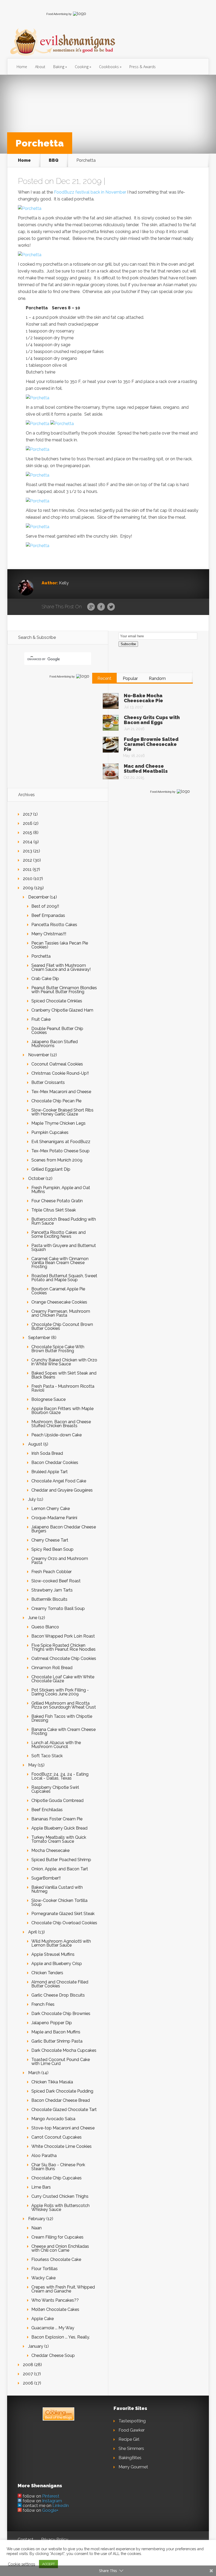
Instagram (52, 2501)
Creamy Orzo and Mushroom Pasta (60, 1560)
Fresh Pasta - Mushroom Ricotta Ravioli (63, 1388)
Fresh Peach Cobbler (51, 1572)
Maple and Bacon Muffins (56, 2032)
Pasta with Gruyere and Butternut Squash (64, 1247)
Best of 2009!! (45, 906)
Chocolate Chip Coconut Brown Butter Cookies (62, 1326)
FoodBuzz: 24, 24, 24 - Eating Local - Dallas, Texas (60, 1776)
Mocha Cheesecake (50, 1850)
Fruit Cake (41, 1019)
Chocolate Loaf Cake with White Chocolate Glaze (63, 1679)
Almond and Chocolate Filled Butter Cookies (60, 1984)
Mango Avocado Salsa (53, 2119)
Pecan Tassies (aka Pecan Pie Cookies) (60, 945)
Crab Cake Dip (45, 979)
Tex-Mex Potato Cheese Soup (60, 1151)
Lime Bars (41, 2187)
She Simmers (131, 2449)
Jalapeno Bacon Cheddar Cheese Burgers (64, 1529)
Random (157, 678)
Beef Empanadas (48, 915)
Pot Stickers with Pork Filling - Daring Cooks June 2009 (60, 1692)
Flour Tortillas (45, 2269)
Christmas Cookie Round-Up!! (60, 1073)
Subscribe (128, 644)
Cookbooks (109, 67)
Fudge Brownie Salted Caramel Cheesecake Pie (151, 744)
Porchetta (41, 956)
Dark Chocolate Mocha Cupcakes (64, 2050)
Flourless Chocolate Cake (56, 2259)
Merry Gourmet (133, 2467)
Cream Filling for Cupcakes (57, 2237)
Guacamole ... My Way (53, 2328)
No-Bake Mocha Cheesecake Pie (143, 698)
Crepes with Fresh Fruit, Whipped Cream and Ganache (63, 2289)
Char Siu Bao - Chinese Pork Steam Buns (58, 2167)
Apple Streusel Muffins (53, 1954)
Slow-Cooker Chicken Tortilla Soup (59, 1902)
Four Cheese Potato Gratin (57, 1201)
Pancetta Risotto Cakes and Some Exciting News (58, 1234)
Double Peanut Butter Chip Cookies (57, 1031)
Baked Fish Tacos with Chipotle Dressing (62, 1718)
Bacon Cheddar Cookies (55, 1463)
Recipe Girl (129, 2439)
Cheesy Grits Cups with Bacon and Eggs (152, 720)
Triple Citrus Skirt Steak (54, 1210)
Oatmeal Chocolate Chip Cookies (64, 1658)
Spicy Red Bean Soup (52, 1549)
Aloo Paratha (44, 2156)
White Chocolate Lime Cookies (62, 2146)
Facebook (101, 607)
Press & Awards (143, 67)
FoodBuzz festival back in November (90, 192)
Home (22, 67)
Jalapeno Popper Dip (52, 2023)
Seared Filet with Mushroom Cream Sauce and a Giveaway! (61, 967)
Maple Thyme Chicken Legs (58, 1123)
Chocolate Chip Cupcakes (57, 2178)
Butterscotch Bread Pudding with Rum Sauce (64, 1221)
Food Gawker (132, 2430)
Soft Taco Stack (47, 1756)
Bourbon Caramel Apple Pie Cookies (58, 1291)
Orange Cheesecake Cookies (59, 1302)
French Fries (43, 2004)
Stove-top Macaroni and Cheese (63, 2128)
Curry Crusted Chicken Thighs (60, 2196)
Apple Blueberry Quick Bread (59, 1828)
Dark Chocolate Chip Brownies (61, 2014)
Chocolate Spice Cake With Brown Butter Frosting (58, 1349)
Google (91, 607)
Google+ (50, 2510)
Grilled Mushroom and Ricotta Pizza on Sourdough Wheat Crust (64, 1705)
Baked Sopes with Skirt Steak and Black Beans (64, 1375)
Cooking (82, 67)
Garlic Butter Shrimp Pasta (57, 2041)
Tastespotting (132, 2421)
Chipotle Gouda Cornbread (57, 1800)
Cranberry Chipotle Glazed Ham (62, 1010)
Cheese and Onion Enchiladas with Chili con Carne (60, 2248)
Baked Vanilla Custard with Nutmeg (57, 1889)
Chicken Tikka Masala (52, 2082)
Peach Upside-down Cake (57, 1435)
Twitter (111, 607)
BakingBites (130, 2458)
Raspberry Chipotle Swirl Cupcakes (55, 1789)
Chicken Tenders (47, 1973)
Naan (36, 2228)
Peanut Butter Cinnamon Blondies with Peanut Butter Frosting (64, 990)
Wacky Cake (43, 2278)
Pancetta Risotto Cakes (54, 925)
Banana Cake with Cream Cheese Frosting (63, 1731)
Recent (104, 678)
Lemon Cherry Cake (51, 1509)
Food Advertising (57, 14)
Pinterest (51, 2496)
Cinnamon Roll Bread (52, 1668)
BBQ (54, 160)
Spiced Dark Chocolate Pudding (62, 2091)
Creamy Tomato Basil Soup (58, 1608)
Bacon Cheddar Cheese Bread (61, 2100)
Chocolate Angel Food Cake (59, 1481)
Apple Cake (43, 2319)
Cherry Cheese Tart (50, 1540)
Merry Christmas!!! (49, 934)
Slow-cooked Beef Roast (56, 1581)
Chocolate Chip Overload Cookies (64, 1923)
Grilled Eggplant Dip (51, 1169)
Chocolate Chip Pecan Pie (56, 1101)
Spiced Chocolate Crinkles (57, 1001)
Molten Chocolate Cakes (55, 2309)
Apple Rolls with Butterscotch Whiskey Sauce (60, 2208)
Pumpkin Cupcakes (50, 1132)
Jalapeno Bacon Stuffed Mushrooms (55, 1044)
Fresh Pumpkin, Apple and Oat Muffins (61, 1190)
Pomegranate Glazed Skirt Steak (63, 1914)
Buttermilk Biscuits (49, 1599)
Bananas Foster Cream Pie (57, 1819)
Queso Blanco (45, 1627)
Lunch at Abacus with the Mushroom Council (56, 1745)
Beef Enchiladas (47, 1810)
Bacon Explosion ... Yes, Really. (61, 2337)
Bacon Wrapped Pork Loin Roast (63, 1636)
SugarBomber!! (46, 1878)
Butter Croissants (48, 1082)
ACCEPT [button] (48, 2564)
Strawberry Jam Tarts (52, 1590)
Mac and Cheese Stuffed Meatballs (146, 769)
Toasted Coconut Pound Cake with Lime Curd (61, 2062)
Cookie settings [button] (21, 2564)
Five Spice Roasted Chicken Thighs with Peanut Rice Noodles (63, 1647)
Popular (130, 678)
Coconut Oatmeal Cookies (57, 1064)
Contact (26, 2540)
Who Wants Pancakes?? (55, 2300)
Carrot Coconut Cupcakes (57, 2137)
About (40, 67)
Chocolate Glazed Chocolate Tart (64, 2110)
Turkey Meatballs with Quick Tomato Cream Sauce (59, 1839)
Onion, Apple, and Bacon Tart (60, 1869)
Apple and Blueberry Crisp (57, 1964)
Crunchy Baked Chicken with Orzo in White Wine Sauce (64, 1362)
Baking (59, 67)
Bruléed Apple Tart (50, 1472)
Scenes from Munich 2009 (57, 1160)
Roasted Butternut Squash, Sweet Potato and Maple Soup (64, 1278)
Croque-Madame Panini (54, 1518)
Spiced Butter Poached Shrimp (61, 1860)
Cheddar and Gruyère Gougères (62, 1490)
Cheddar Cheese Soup (53, 2355)
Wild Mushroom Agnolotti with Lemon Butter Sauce (61, 1943)
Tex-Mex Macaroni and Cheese (61, 1092)
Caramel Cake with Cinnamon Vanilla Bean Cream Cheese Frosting (60, 1263)
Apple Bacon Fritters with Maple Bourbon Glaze (62, 1411)
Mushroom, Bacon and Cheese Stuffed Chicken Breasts (61, 1424)
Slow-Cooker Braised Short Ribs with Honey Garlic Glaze (62, 1112)
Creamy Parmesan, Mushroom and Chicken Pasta (61, 1313)
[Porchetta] (30, 208)
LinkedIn (61, 2506)
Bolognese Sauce (48, 1399)
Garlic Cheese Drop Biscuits (58, 1995)
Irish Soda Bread (47, 1453)
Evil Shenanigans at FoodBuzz (61, 1142)
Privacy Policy (55, 2540)
